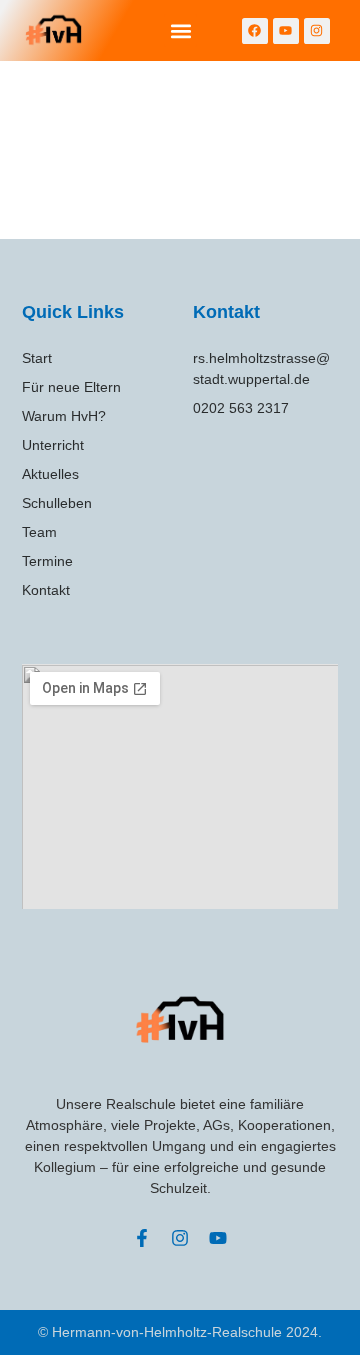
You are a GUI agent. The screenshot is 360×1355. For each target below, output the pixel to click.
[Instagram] (317, 31)
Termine (47, 561)
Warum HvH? (64, 416)
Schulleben (57, 503)
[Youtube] (286, 31)
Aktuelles (50, 474)
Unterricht (53, 445)
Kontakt (46, 590)
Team (39, 532)
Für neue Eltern (71, 387)
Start (37, 358)
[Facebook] (255, 31)
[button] (180, 30)
